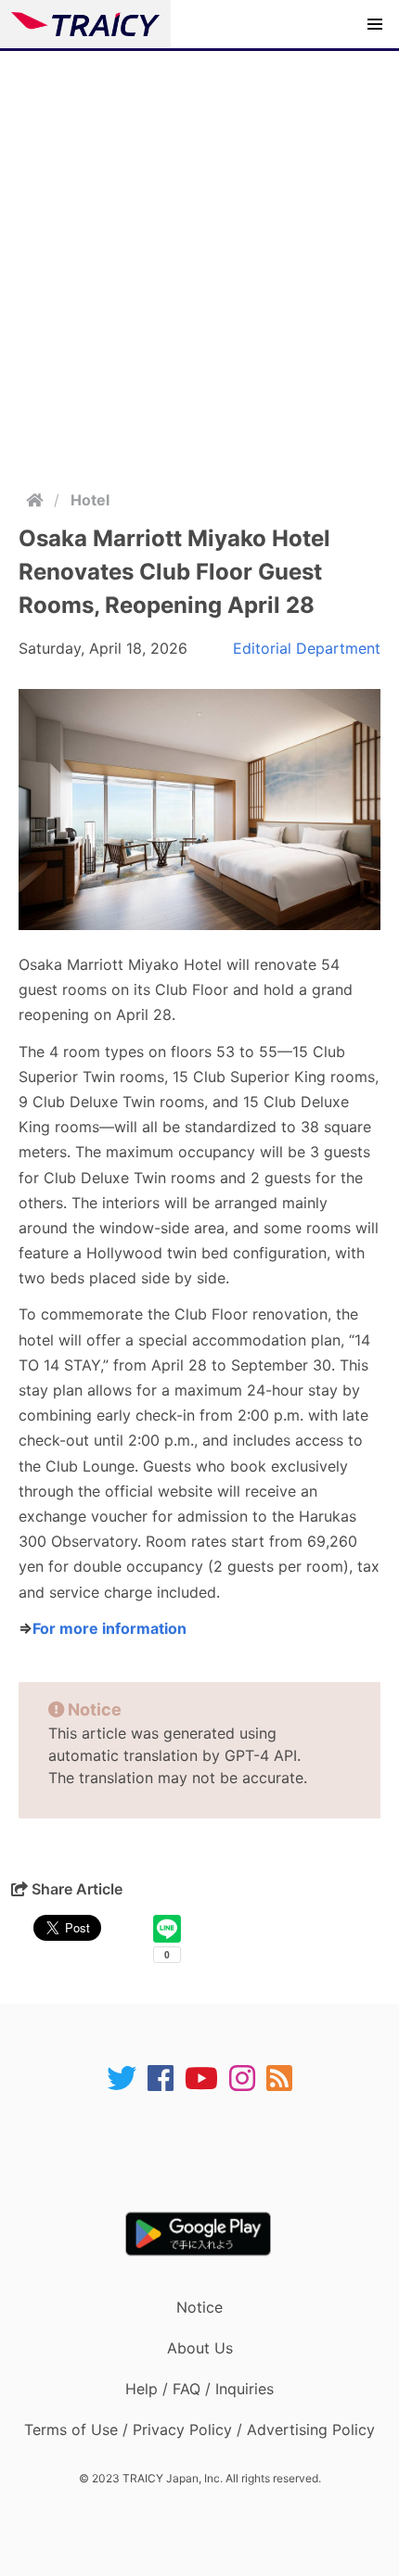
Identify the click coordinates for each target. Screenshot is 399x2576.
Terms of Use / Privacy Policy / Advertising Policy (199, 2429)
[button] (375, 24)
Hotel (90, 500)
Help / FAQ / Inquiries (199, 2389)
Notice (199, 2307)
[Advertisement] (199, 260)
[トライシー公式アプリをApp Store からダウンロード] (211, 2152)
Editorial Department (307, 648)
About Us (200, 2348)
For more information (109, 1628)
